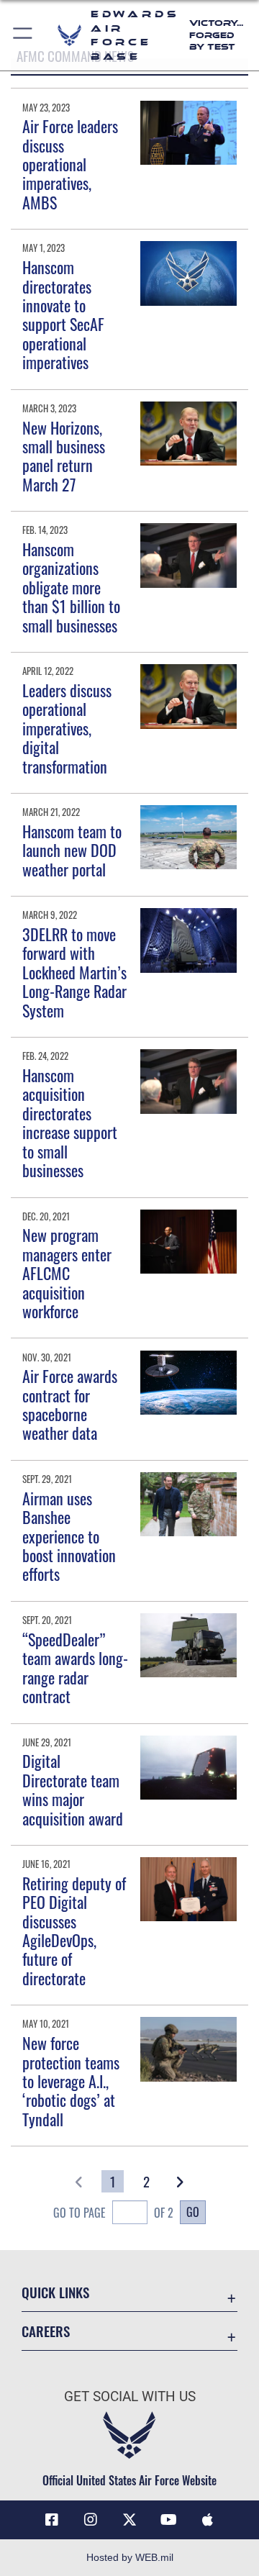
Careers (46, 2331)
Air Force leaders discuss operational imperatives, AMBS (70, 164)
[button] (23, 35)
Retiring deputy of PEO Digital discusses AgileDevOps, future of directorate (74, 1931)
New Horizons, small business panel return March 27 (64, 456)
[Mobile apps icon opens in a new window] (207, 2520)
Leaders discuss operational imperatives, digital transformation (67, 728)
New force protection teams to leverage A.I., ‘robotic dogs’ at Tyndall (71, 2081)
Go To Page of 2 (113, 2213)
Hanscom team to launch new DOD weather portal (72, 850)
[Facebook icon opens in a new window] (52, 2520)
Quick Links (55, 2292)
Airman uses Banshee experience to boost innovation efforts (69, 1536)
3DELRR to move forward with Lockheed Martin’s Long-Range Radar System (74, 972)
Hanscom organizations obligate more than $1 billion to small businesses (71, 587)
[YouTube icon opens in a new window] (168, 2520)
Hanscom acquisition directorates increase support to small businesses (70, 1123)
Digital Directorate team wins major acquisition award (73, 1789)
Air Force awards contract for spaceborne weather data (70, 1404)
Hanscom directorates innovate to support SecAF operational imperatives (63, 314)
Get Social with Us (130, 2396)
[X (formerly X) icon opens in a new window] (129, 2520)
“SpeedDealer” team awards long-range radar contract (75, 1668)
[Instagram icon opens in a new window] (91, 2520)
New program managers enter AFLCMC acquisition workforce (67, 1273)
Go (193, 2212)
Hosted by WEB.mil (130, 2557)
